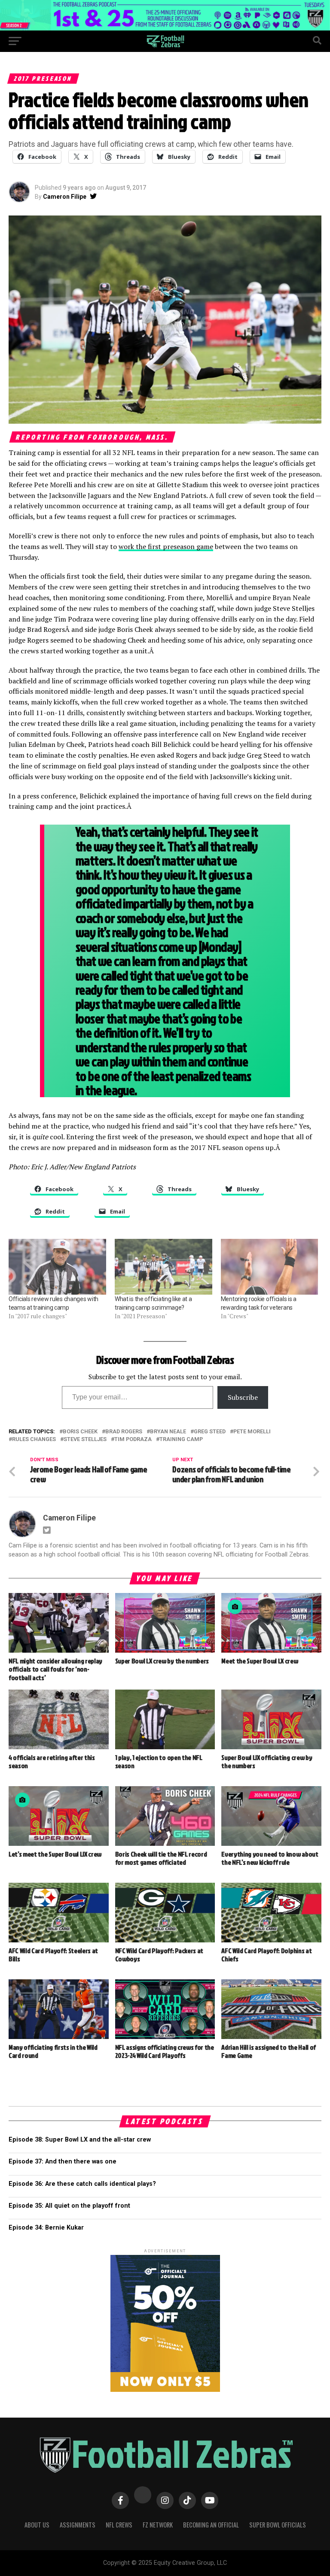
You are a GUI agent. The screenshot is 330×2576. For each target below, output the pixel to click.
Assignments (78, 2525)
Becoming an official (211, 2525)
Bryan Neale (168, 1432)
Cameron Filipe (65, 197)
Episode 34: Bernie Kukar (46, 2228)
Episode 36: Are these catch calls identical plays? (82, 2184)
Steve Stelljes (85, 1440)
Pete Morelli (252, 1432)
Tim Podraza (133, 1440)
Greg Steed (210, 1432)
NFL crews (119, 2525)
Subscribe (243, 1397)
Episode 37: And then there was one (63, 2162)
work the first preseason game (166, 546)
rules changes (34, 1440)
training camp (181, 1440)
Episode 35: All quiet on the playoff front (69, 2206)
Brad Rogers (124, 1432)
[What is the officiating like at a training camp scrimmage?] (163, 1267)
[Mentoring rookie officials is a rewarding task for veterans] (270, 1267)
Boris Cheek (80, 1432)
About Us (37, 2525)
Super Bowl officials (278, 2525)
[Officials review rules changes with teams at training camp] (57, 1267)
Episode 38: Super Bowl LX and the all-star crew (80, 2140)
